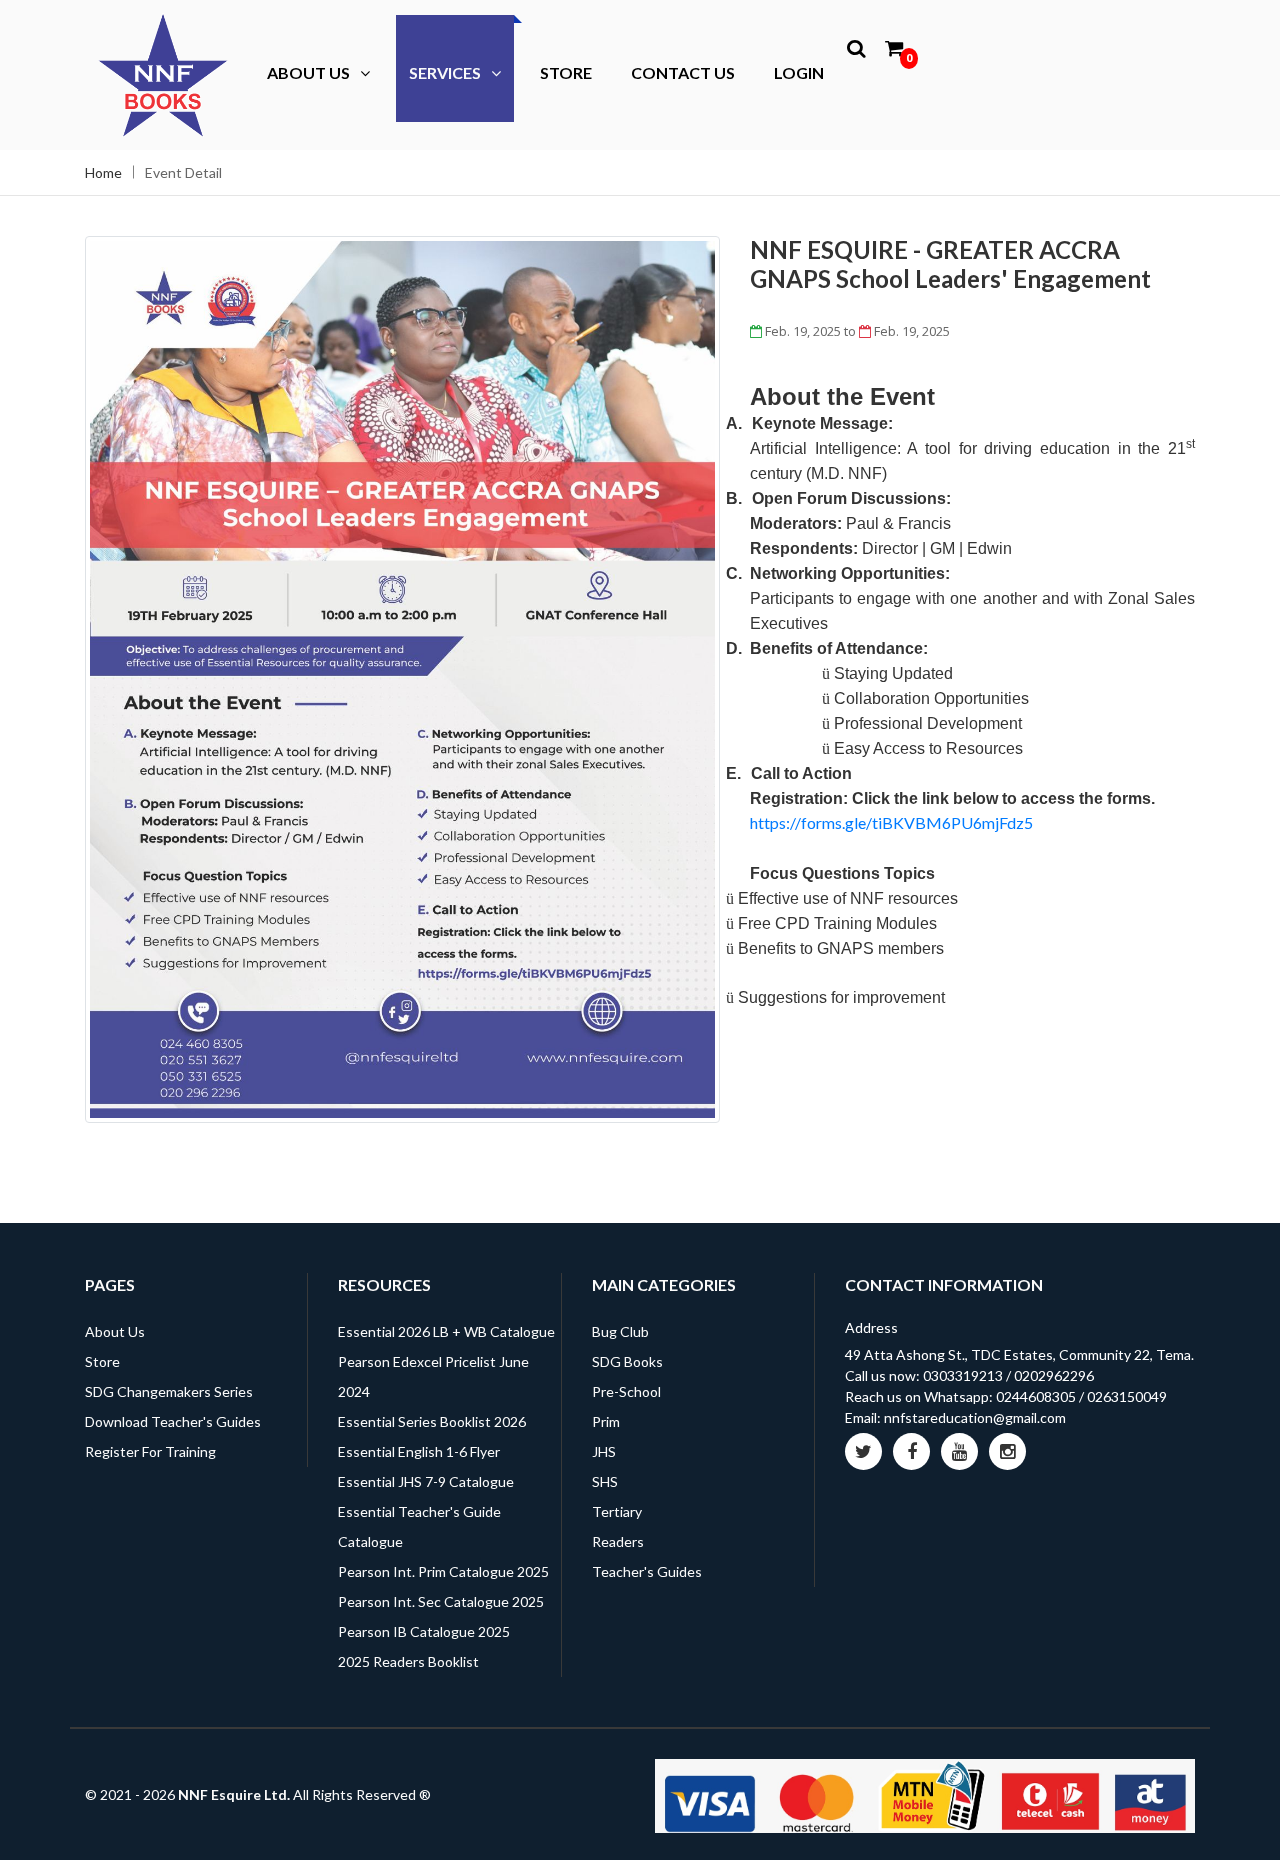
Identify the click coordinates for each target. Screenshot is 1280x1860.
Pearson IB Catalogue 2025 (424, 1631)
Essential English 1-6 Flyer (419, 1451)
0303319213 (963, 1375)
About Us (308, 72)
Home (103, 172)
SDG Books (627, 1361)
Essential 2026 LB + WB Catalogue (446, 1331)
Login (799, 72)
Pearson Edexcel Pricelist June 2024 (433, 1376)
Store (566, 72)
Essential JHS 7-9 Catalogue (426, 1481)
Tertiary (617, 1511)
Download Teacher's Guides (173, 1421)
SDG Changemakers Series (169, 1391)
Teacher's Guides (647, 1571)
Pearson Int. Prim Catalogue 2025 (443, 1571)
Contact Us (683, 72)
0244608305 (1036, 1396)
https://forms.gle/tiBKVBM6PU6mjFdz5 (891, 822)
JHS (604, 1451)
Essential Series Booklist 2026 (432, 1421)
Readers (618, 1541)
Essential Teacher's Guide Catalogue (419, 1526)
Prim (606, 1421)
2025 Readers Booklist (408, 1661)
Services (445, 72)
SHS (605, 1481)
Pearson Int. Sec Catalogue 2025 (441, 1601)
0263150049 (1127, 1396)
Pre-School (626, 1391)
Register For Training (150, 1451)
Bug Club (620, 1331)
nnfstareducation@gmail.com (975, 1417)
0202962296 (1054, 1375)
